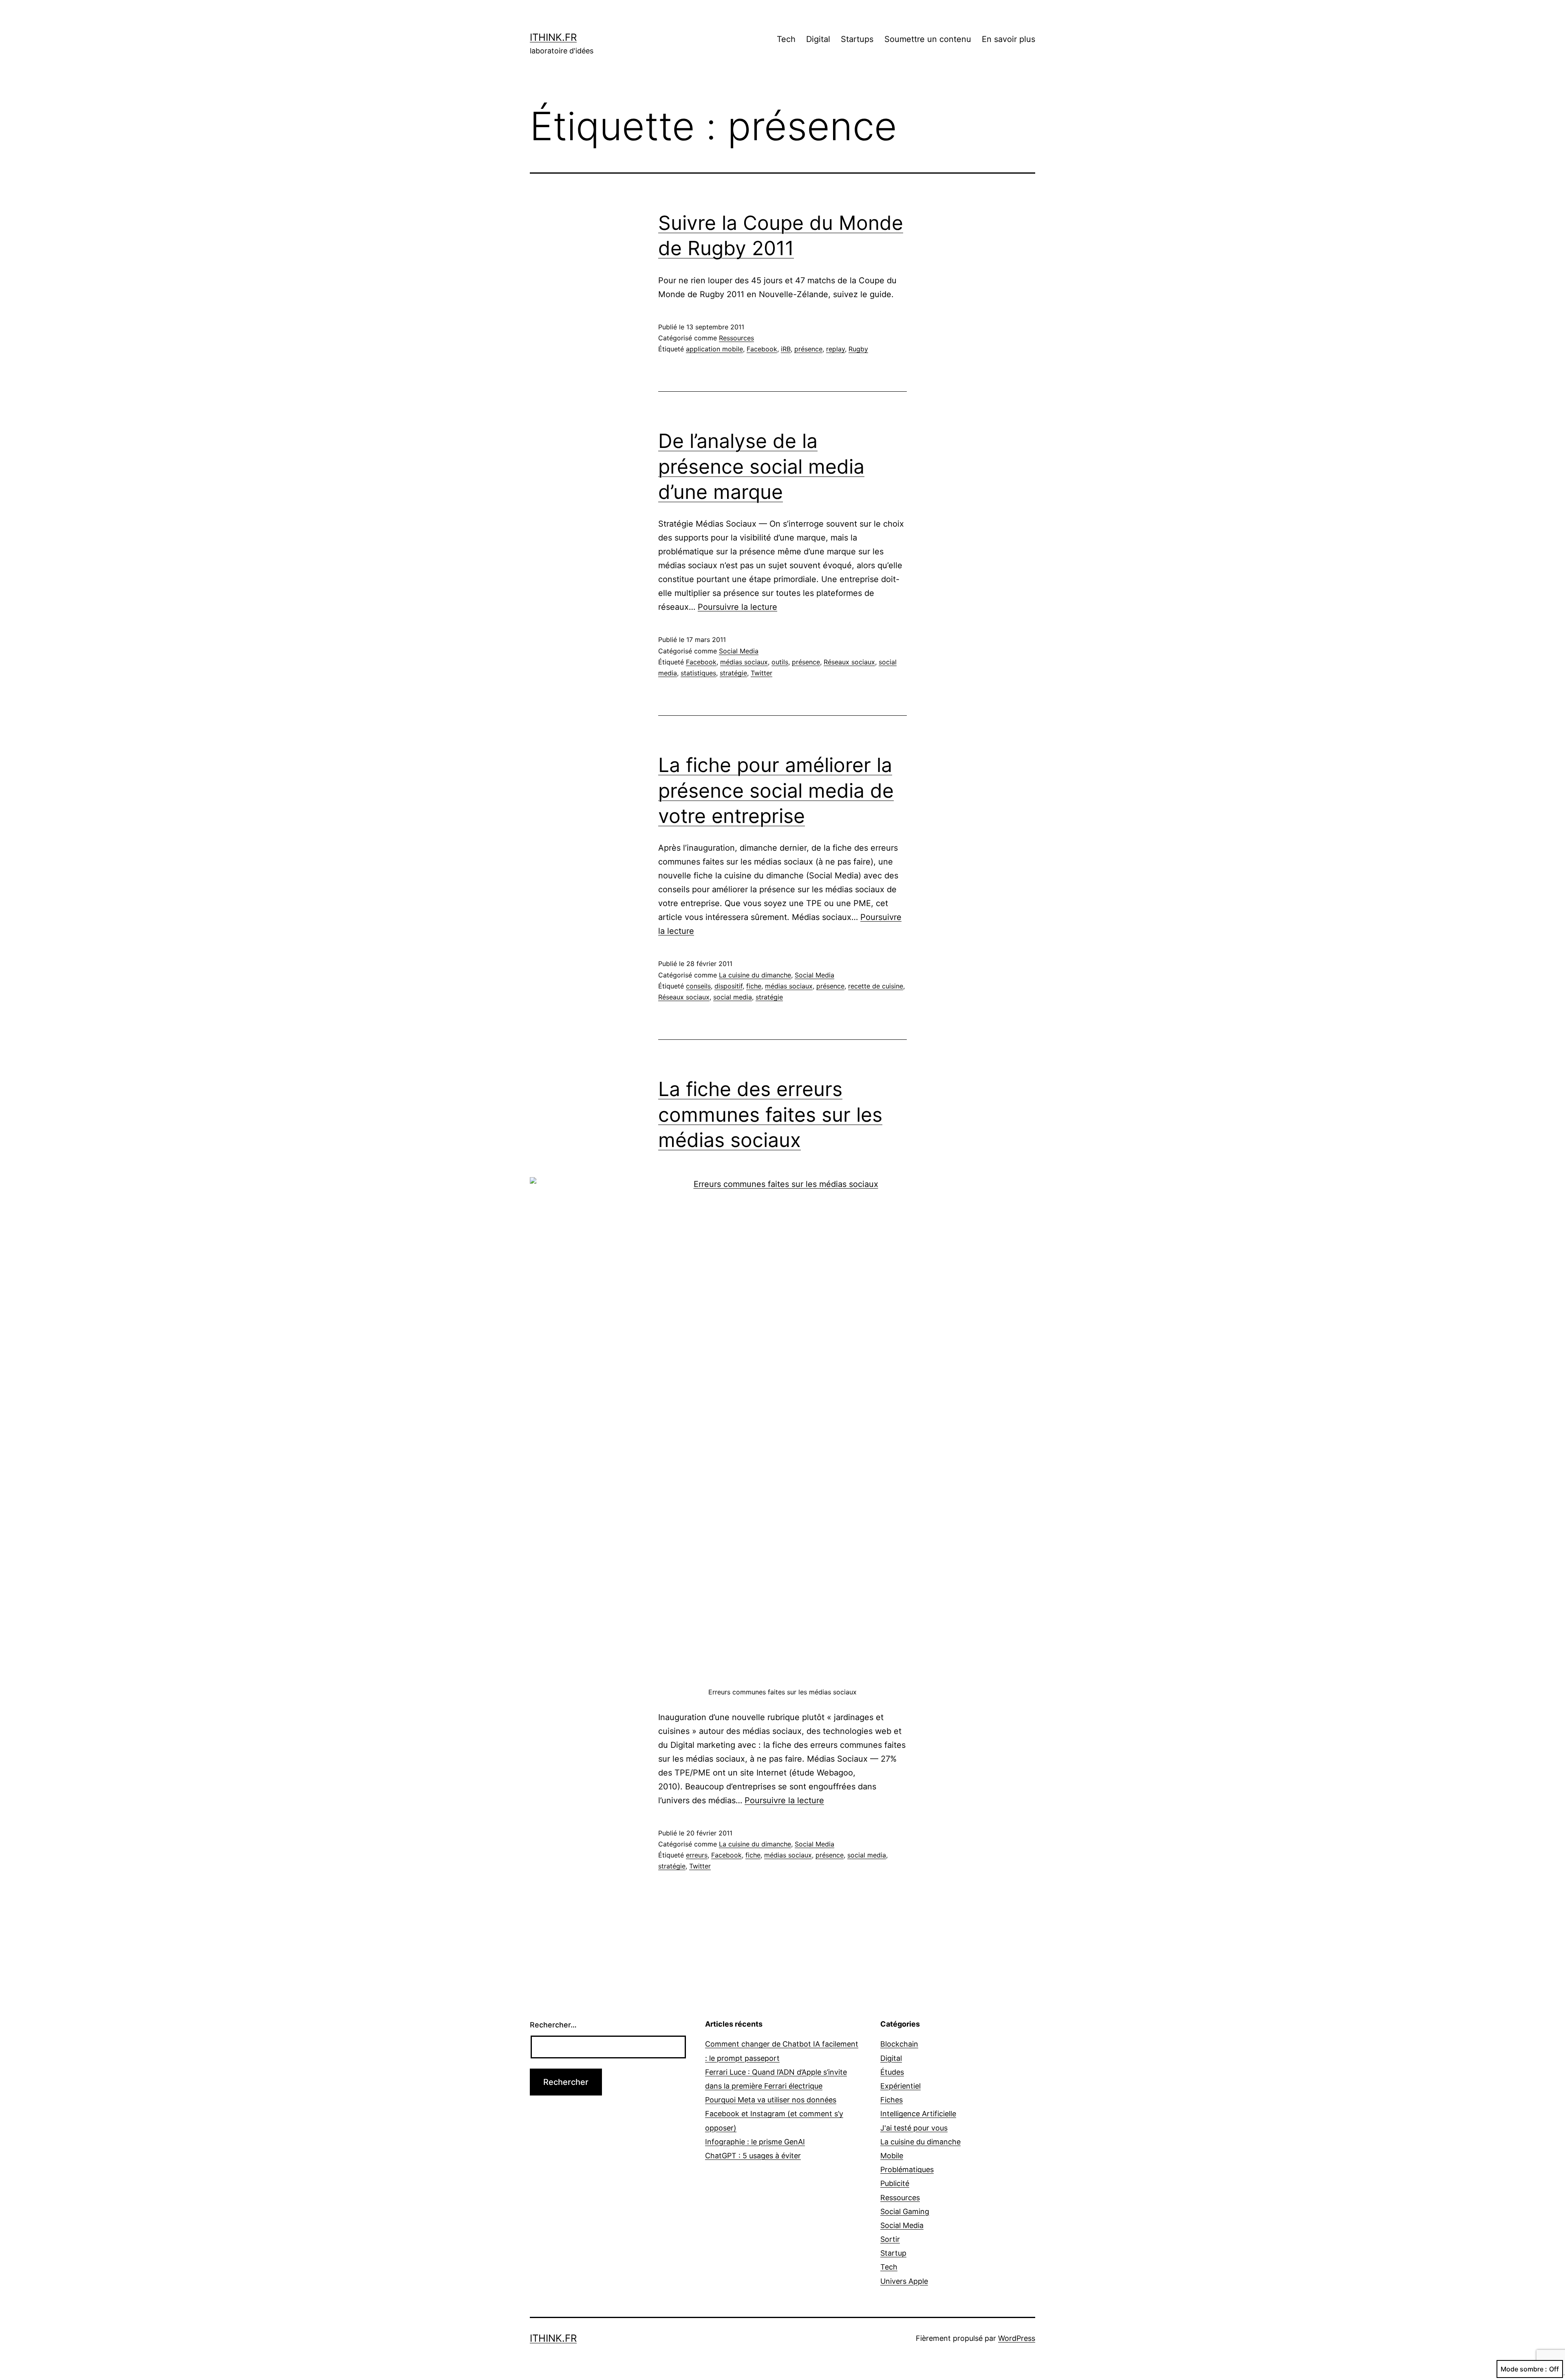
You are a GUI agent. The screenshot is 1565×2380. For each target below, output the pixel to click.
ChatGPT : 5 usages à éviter (753, 2156)
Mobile (892, 2156)
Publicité (895, 2183)
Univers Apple (904, 2281)
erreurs (697, 1855)
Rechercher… (553, 2025)
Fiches (892, 2100)
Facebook (762, 349)
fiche (754, 986)
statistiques (698, 673)
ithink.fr (553, 37)
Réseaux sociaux (849, 662)
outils (780, 662)
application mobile (714, 349)
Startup (893, 2253)
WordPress (1017, 2338)
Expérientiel (900, 2086)
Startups (857, 39)
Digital (818, 39)
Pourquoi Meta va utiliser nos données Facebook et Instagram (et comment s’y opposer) (774, 2114)
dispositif (728, 986)
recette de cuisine (876, 986)
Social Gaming (905, 2211)
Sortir (890, 2239)
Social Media (739, 651)
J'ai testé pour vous (914, 2128)
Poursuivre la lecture (737, 607)
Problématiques (907, 2169)
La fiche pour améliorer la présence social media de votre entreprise (776, 790)
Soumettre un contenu (928, 39)
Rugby (858, 349)
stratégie (733, 673)
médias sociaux (744, 662)
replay (835, 349)
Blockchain (899, 2044)
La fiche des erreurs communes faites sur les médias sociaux (770, 1114)
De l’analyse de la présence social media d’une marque (761, 466)
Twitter (762, 673)
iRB (786, 349)
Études (892, 2072)
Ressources (736, 338)
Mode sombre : (1524, 2369)
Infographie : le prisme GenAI (755, 2142)
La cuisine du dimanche (755, 975)
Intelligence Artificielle (918, 2114)
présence (808, 349)
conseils (698, 986)
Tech (786, 39)
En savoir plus (1008, 39)
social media (733, 997)
